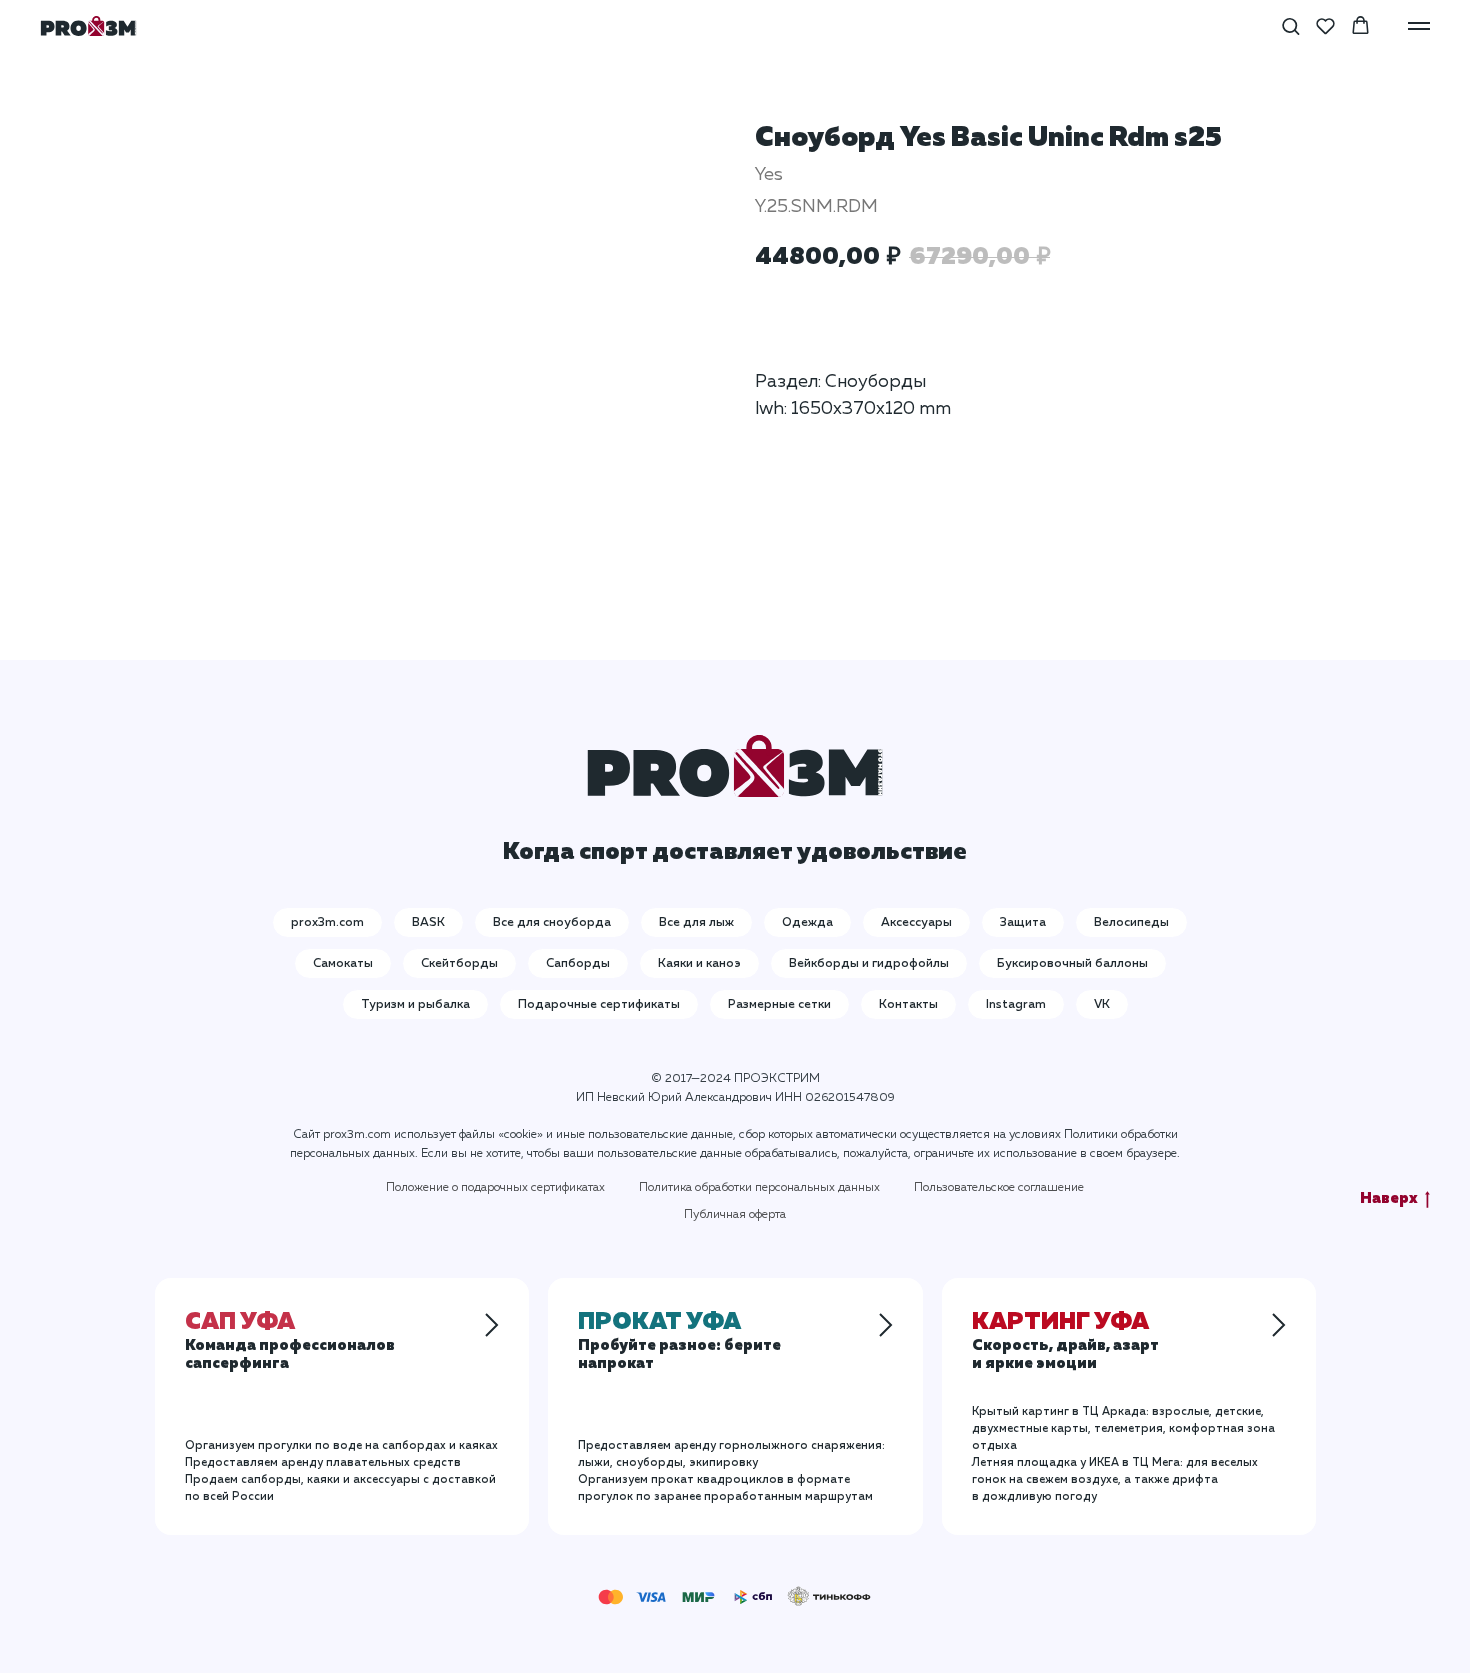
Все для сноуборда (552, 923)
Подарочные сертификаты (599, 1005)
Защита (1023, 923)
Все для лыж (696, 923)
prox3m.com (327, 923)
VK (1102, 1005)
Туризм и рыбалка (415, 1005)
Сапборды (578, 964)
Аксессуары (916, 923)
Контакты (908, 1005)
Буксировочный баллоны (1072, 964)
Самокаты (343, 964)
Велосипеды (1131, 923)
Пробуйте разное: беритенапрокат (679, 1344)
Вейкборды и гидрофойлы (869, 964)
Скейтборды (459, 964)
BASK (428, 923)
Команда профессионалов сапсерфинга (290, 1344)
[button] (1290, 25)
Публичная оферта (735, 1215)
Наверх (1389, 1198)
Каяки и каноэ (699, 964)
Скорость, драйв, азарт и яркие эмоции (1065, 1344)
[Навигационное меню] (1419, 26)
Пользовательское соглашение (999, 1188)
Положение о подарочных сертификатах (495, 1188)
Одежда (807, 923)
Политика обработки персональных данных (759, 1188)
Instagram (1016, 1005)
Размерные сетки (779, 1005)
